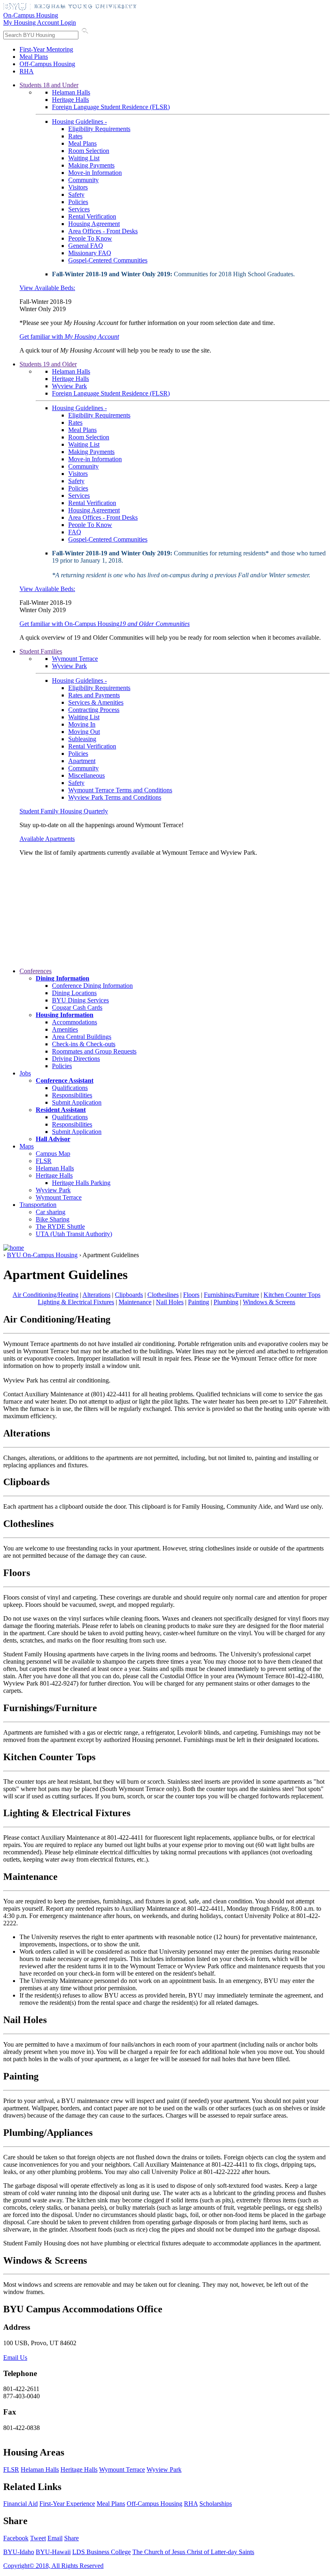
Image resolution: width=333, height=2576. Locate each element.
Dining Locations (74, 993)
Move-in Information (95, 173)
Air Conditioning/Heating (45, 1295)
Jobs (25, 1073)
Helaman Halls (71, 92)
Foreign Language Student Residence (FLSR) (111, 107)
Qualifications (70, 1088)
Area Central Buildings (82, 1037)
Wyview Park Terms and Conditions (115, 797)
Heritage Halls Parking (81, 1183)
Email (55, 2538)
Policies (78, 202)
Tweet (38, 2538)
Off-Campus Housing (47, 64)
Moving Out (84, 732)
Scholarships (216, 2504)
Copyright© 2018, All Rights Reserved (53, 2566)
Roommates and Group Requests (94, 1051)
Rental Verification (92, 216)
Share (71, 2538)
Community (83, 180)
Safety (76, 195)
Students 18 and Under (49, 85)
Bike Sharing (53, 1219)
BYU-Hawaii (53, 2552)
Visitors (78, 187)
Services (79, 209)
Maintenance (135, 1302)
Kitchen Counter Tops (292, 1295)
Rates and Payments (94, 695)
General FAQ (86, 246)
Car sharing (51, 1212)
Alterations (96, 1295)
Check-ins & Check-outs (84, 1044)
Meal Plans (34, 57)
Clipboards (129, 1295)
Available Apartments (47, 839)
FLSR (44, 1161)
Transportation (38, 1205)
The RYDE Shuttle (60, 1227)
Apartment (82, 761)
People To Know (90, 238)
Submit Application (77, 1102)
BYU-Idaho (19, 2552)
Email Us (15, 2358)
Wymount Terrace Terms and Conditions (120, 790)
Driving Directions (76, 1059)
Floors (191, 1295)
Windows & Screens (269, 1302)
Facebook (16, 2538)
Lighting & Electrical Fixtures (76, 1302)
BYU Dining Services (80, 1000)
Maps (27, 1146)
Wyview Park (69, 386)
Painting (199, 1302)
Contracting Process (94, 710)
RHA (27, 71)
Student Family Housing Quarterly (64, 811)
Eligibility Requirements (99, 129)
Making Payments (91, 165)
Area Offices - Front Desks (103, 231)
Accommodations (75, 1022)
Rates (75, 136)
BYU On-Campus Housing (42, 1255)
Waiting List (84, 158)
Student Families (41, 651)
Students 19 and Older (48, 364)
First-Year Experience (67, 2504)
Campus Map (53, 1154)
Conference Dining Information (92, 986)
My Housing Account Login (40, 23)
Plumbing (226, 1302)
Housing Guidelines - (79, 121)
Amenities (65, 1029)
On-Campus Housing (31, 15)
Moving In (82, 724)
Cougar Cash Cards (77, 1007)
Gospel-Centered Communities (108, 260)
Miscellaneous (86, 775)
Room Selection (89, 151)
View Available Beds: (47, 288)
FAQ (75, 532)
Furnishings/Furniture (231, 1295)
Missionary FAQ (90, 253)
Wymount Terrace (75, 659)
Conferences (36, 971)
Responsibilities (72, 1095)
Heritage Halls (70, 100)
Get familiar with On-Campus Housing (105, 624)
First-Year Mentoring (46, 49)
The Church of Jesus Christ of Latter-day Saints (193, 2552)
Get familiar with (69, 337)
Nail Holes (170, 1302)
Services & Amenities (96, 702)
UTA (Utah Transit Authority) (74, 1234)
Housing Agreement (94, 224)
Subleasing (82, 739)
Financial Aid (21, 2504)
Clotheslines (163, 1295)
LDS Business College (102, 2552)
